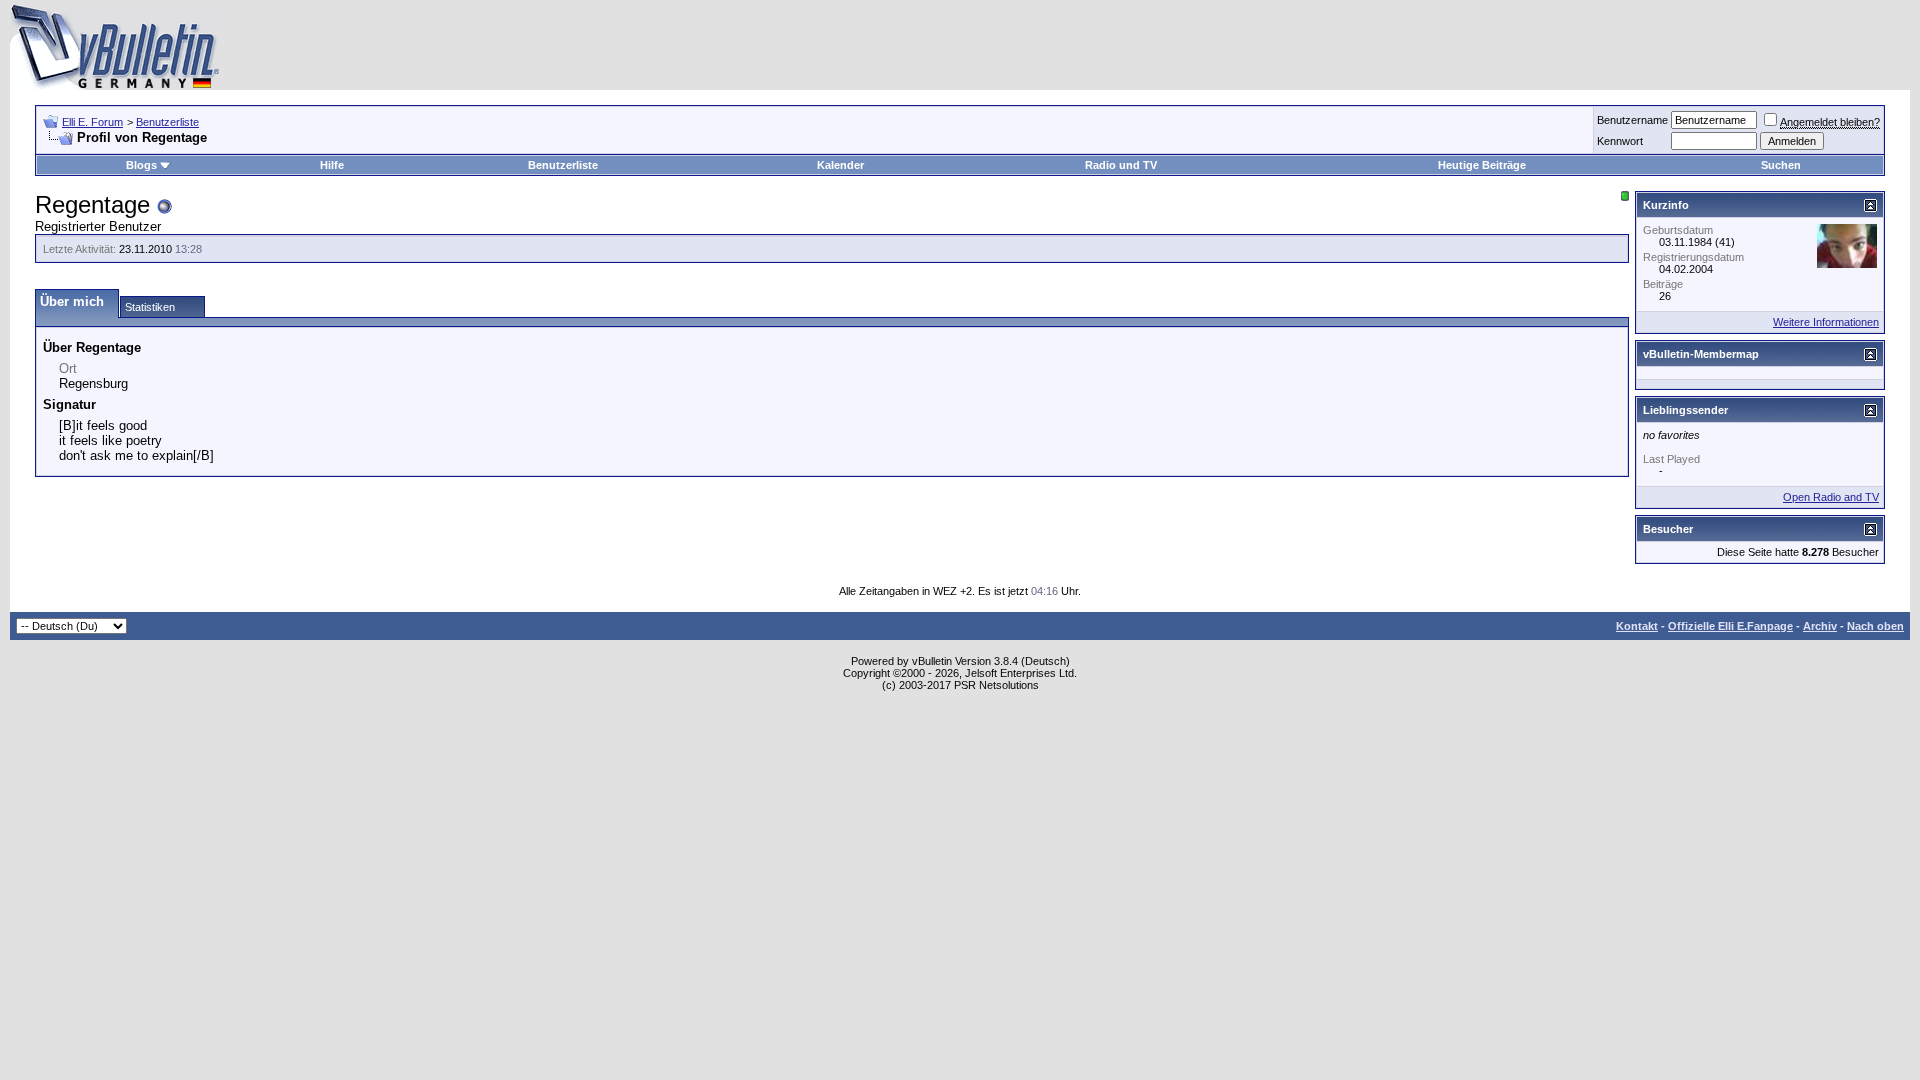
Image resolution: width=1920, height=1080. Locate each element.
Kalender (840, 165)
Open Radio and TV (1831, 497)
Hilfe (332, 165)
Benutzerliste (167, 122)
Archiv (1820, 626)
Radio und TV (1121, 165)
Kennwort (1620, 141)
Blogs (141, 165)
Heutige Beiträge (1482, 165)
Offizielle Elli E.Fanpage (1730, 626)
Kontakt (1637, 626)
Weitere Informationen (1826, 322)
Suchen (1781, 165)
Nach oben (1875, 626)
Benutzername (1632, 120)
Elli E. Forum (92, 122)
